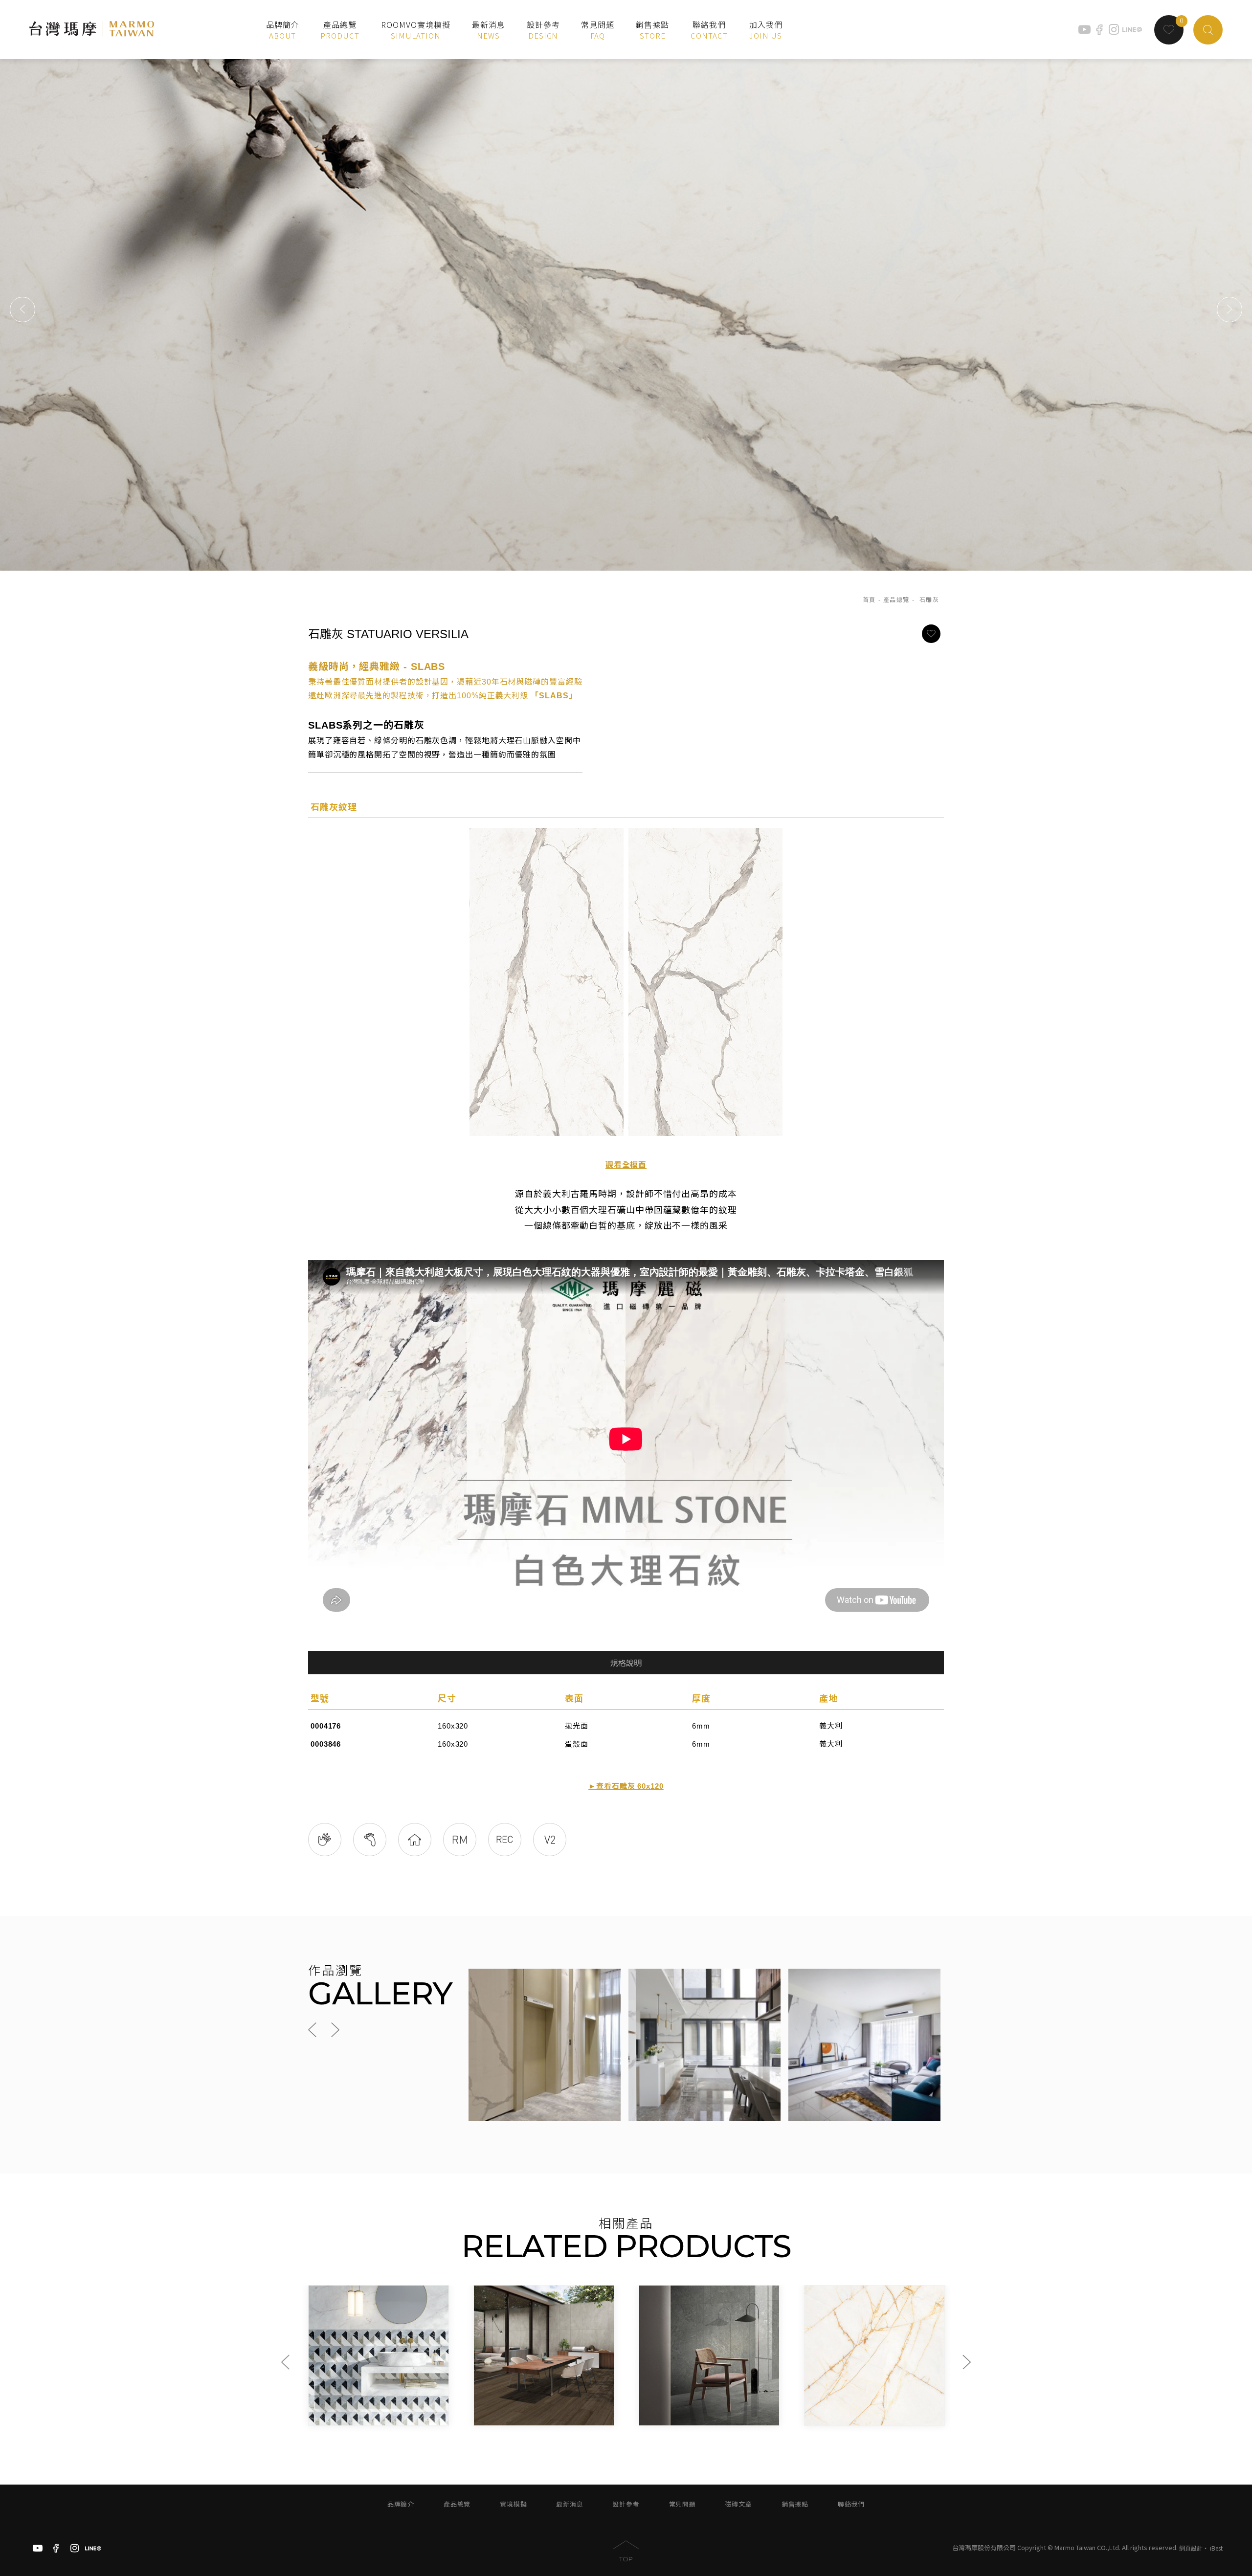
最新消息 (570, 2504)
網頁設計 (1191, 2548)
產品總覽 (896, 600)
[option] (626, 310)
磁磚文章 (739, 2504)
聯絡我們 (851, 2504)
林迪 (486, 2407)
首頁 (869, 600)
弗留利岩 (823, 2407)
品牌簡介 (401, 2504)
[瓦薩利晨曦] (709, 2355)
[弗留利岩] (874, 2355)
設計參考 (626, 2504)
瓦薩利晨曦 (661, 2407)
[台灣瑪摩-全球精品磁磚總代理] (92, 30)
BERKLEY (332, 2417)
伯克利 (324, 2407)
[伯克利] (379, 2355)
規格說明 (626, 1663)
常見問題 (682, 2504)
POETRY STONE (841, 2417)
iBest (1216, 2548)
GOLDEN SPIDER (677, 2417)
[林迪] (544, 2355)
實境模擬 (513, 2504)
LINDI (490, 2417)
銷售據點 (795, 2504)
